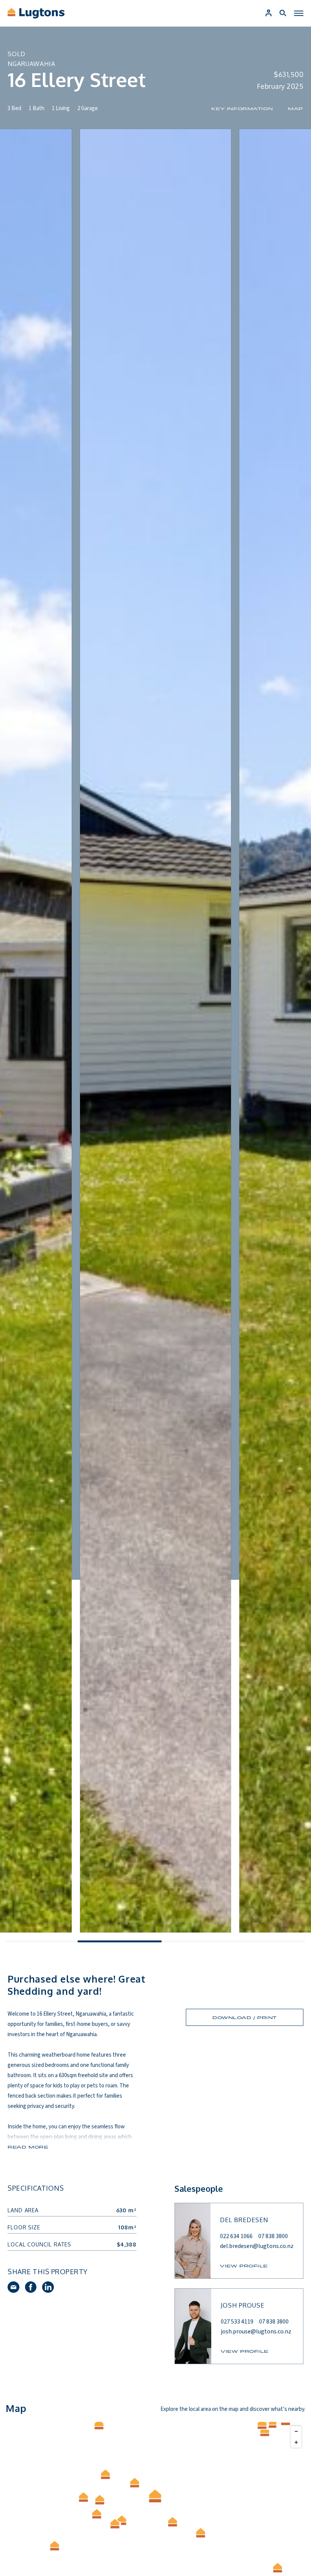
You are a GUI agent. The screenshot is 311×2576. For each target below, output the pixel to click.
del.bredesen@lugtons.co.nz (257, 2246)
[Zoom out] (296, 2431)
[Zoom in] (296, 2442)
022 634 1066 (236, 2236)
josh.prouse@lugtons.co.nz (256, 2331)
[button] (278, 2568)
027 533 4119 (237, 2322)
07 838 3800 (273, 2236)
